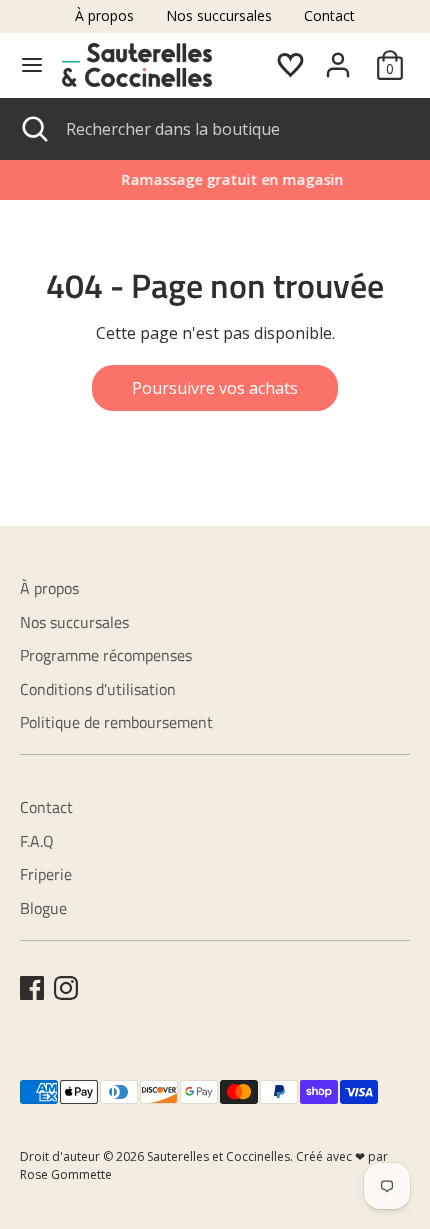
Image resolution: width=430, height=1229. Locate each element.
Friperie (46, 874)
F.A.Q (37, 841)
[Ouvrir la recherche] (33, 129)
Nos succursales (219, 15)
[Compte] (338, 57)
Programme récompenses (106, 655)
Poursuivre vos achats (215, 388)
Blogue (43, 908)
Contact (329, 15)
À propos (104, 15)
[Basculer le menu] (32, 65)
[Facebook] (32, 988)
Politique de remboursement (116, 722)
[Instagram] (66, 988)
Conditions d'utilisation (98, 689)
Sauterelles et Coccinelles (218, 1156)
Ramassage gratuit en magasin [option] (216, 179)
